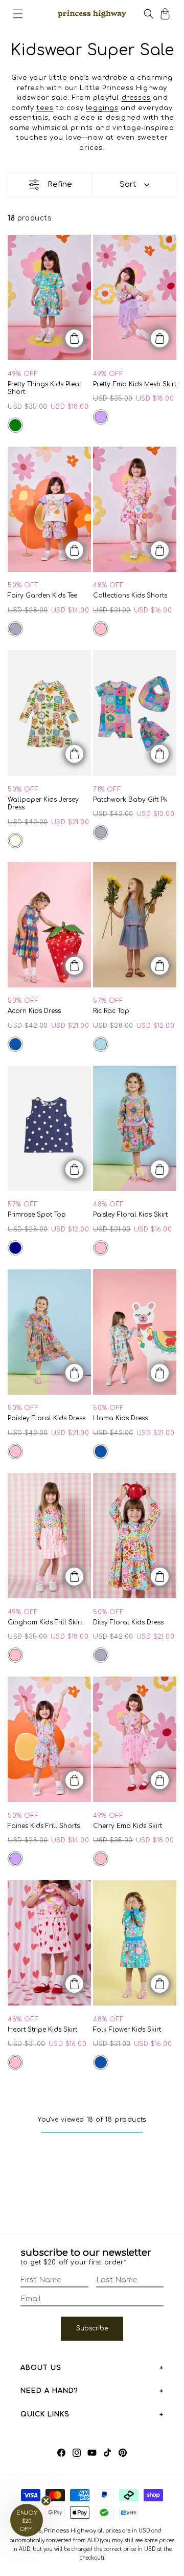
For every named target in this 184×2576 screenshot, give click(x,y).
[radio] (15, 425)
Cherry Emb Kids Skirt (128, 1826)
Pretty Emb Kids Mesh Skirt (135, 384)
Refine (60, 184)
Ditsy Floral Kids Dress (128, 1622)
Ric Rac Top (111, 1011)
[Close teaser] (46, 2501)
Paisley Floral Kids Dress (47, 1418)
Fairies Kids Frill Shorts (44, 1826)
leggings (102, 108)
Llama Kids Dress (120, 1418)
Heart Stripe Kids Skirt (42, 2030)
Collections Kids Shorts (130, 596)
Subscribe (92, 2328)
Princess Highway (70, 2531)
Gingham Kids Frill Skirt (45, 1622)
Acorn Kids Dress (34, 1011)
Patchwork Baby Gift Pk (130, 800)
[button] (18, 14)
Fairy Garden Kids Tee (42, 596)
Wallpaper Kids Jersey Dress (43, 804)
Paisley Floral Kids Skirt (130, 1215)
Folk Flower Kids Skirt (127, 2030)
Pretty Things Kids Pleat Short (44, 388)
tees (45, 108)
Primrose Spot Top (37, 1215)
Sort (128, 184)
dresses (136, 98)
